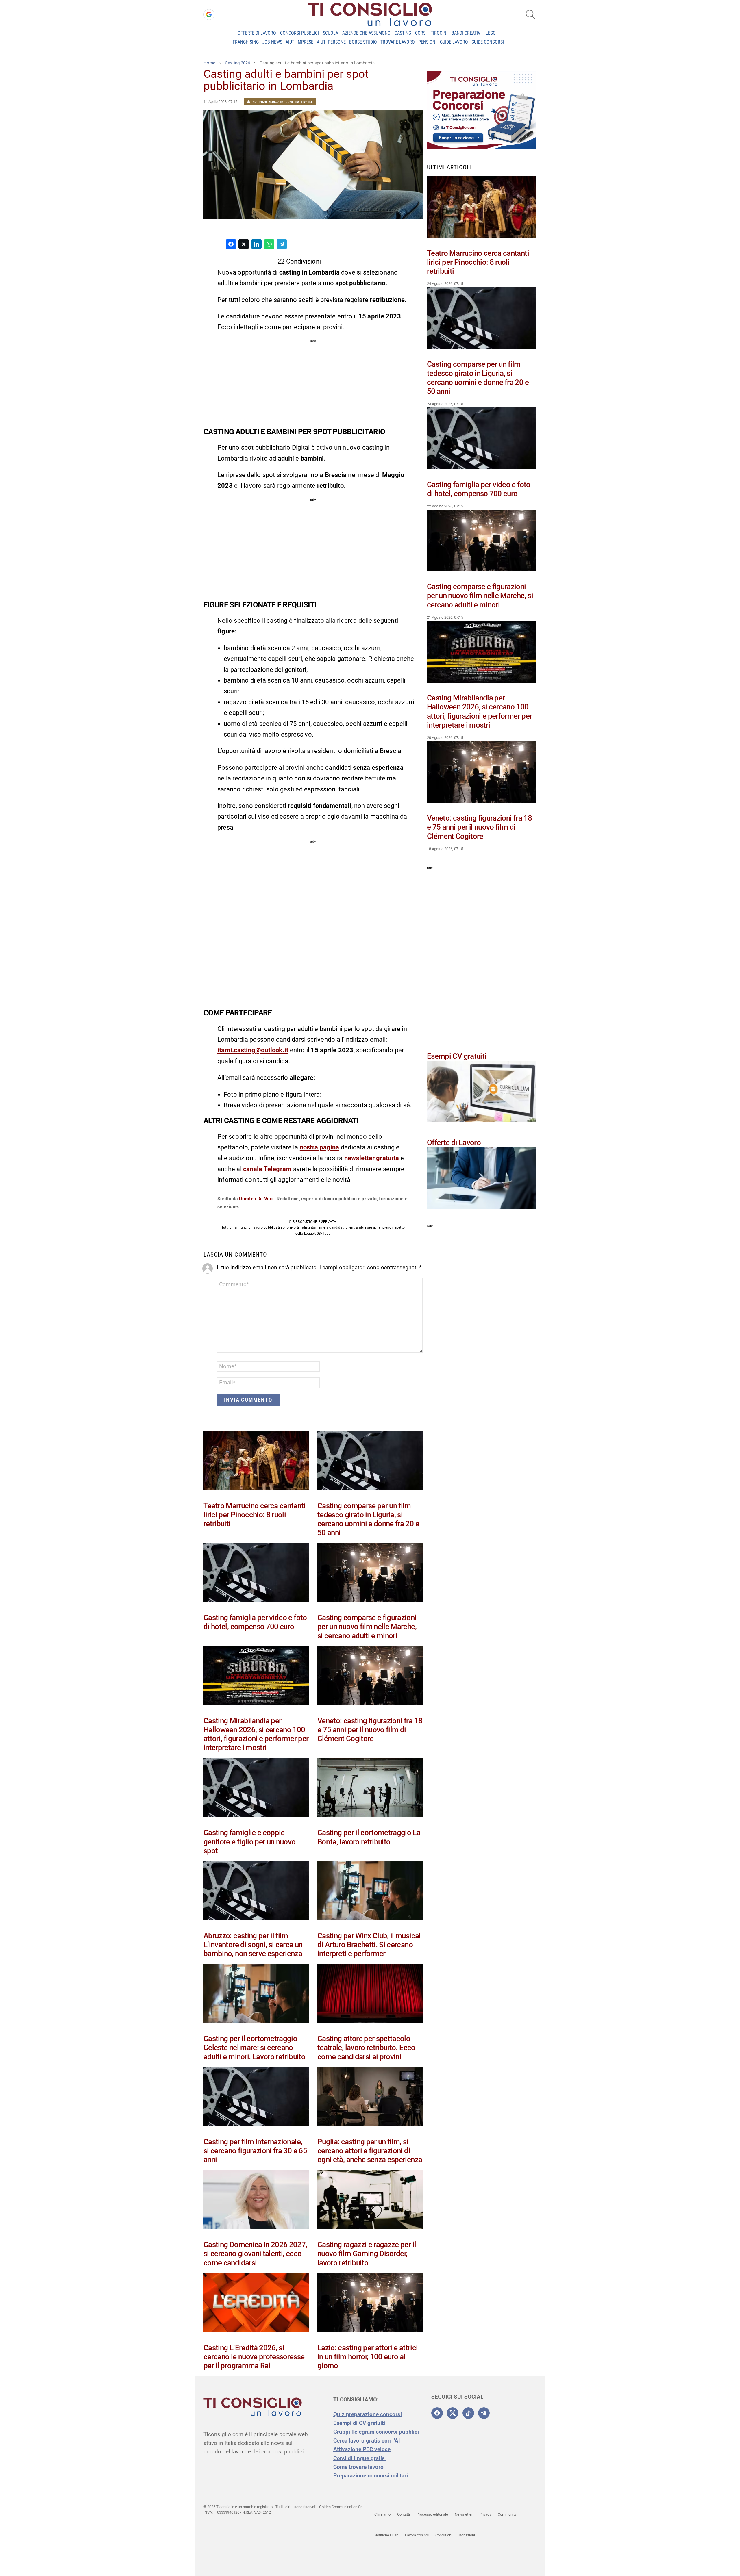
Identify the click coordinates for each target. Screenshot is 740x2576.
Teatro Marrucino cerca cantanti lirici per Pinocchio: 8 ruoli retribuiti (255, 1515)
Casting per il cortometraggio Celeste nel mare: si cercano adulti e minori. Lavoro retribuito (254, 2048)
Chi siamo (382, 2514)
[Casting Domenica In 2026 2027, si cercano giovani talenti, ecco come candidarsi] (256, 2201)
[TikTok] (468, 2413)
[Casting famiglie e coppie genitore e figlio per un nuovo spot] (256, 1789)
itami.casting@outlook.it (253, 1050)
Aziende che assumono (366, 33)
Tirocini (439, 33)
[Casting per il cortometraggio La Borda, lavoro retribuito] (370, 1789)
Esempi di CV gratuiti (359, 2423)
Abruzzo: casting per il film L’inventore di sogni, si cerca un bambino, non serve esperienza (253, 1945)
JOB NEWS (272, 42)
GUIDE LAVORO (454, 42)
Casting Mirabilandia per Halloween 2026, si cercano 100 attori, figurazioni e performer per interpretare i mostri (256, 1734)
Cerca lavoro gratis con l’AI (367, 2441)
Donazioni (467, 2535)
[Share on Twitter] (244, 244)
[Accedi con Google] (209, 14)
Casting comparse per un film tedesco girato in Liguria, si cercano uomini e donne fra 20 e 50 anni (368, 1519)
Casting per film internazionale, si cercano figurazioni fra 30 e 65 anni (255, 2151)
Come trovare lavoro (358, 2467)
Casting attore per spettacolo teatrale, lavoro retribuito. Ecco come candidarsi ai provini (366, 2048)
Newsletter (464, 2514)
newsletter (360, 1158)
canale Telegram (267, 1169)
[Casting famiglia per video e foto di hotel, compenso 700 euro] (256, 1574)
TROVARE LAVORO (398, 42)
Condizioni (444, 2535)
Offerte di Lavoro (257, 33)
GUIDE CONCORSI (488, 42)
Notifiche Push (386, 2535)
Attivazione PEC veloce (362, 2449)
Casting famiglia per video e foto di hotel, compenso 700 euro (255, 1622)
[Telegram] (484, 2413)
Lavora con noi (417, 2535)
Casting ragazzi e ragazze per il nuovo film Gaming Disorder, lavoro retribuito (367, 2254)
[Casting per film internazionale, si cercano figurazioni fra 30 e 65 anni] (256, 2098)
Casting (403, 33)
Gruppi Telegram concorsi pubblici (376, 2432)
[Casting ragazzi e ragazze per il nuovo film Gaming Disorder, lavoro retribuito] (370, 2201)
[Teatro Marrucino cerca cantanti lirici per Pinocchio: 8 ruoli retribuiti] (256, 1462)
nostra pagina (320, 1147)
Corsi (421, 33)
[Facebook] (437, 2413)
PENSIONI (427, 42)
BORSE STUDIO (363, 42)
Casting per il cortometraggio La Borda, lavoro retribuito (369, 1837)
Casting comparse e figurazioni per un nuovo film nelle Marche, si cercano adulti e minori (367, 1627)
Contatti (404, 2514)
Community (507, 2514)
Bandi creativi (467, 33)
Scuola (331, 33)
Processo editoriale (432, 2514)
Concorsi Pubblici (299, 33)
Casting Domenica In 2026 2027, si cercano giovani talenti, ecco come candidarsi (255, 2254)
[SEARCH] (530, 14)
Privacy (485, 2514)
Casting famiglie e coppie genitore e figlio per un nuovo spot (250, 1841)
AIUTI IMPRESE (299, 42)
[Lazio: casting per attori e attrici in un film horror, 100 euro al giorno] (370, 2304)
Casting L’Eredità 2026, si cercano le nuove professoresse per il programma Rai (254, 2357)
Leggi (491, 33)
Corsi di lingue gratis (360, 2458)
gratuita (387, 1158)
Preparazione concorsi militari (371, 2476)
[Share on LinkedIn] (256, 244)
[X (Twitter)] (453, 2413)
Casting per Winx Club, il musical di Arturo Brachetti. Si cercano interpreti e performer (369, 1945)
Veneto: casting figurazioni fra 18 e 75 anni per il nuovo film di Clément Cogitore (370, 1730)
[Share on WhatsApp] (269, 244)
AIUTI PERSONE (331, 42)
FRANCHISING (246, 42)
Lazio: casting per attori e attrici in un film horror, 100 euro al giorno (368, 2357)
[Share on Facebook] (231, 244)
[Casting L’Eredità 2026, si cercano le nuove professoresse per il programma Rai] (256, 2304)
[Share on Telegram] (282, 244)
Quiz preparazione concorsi (368, 2414)
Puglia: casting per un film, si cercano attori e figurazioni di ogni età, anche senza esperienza (370, 2151)
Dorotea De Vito (256, 1199)
